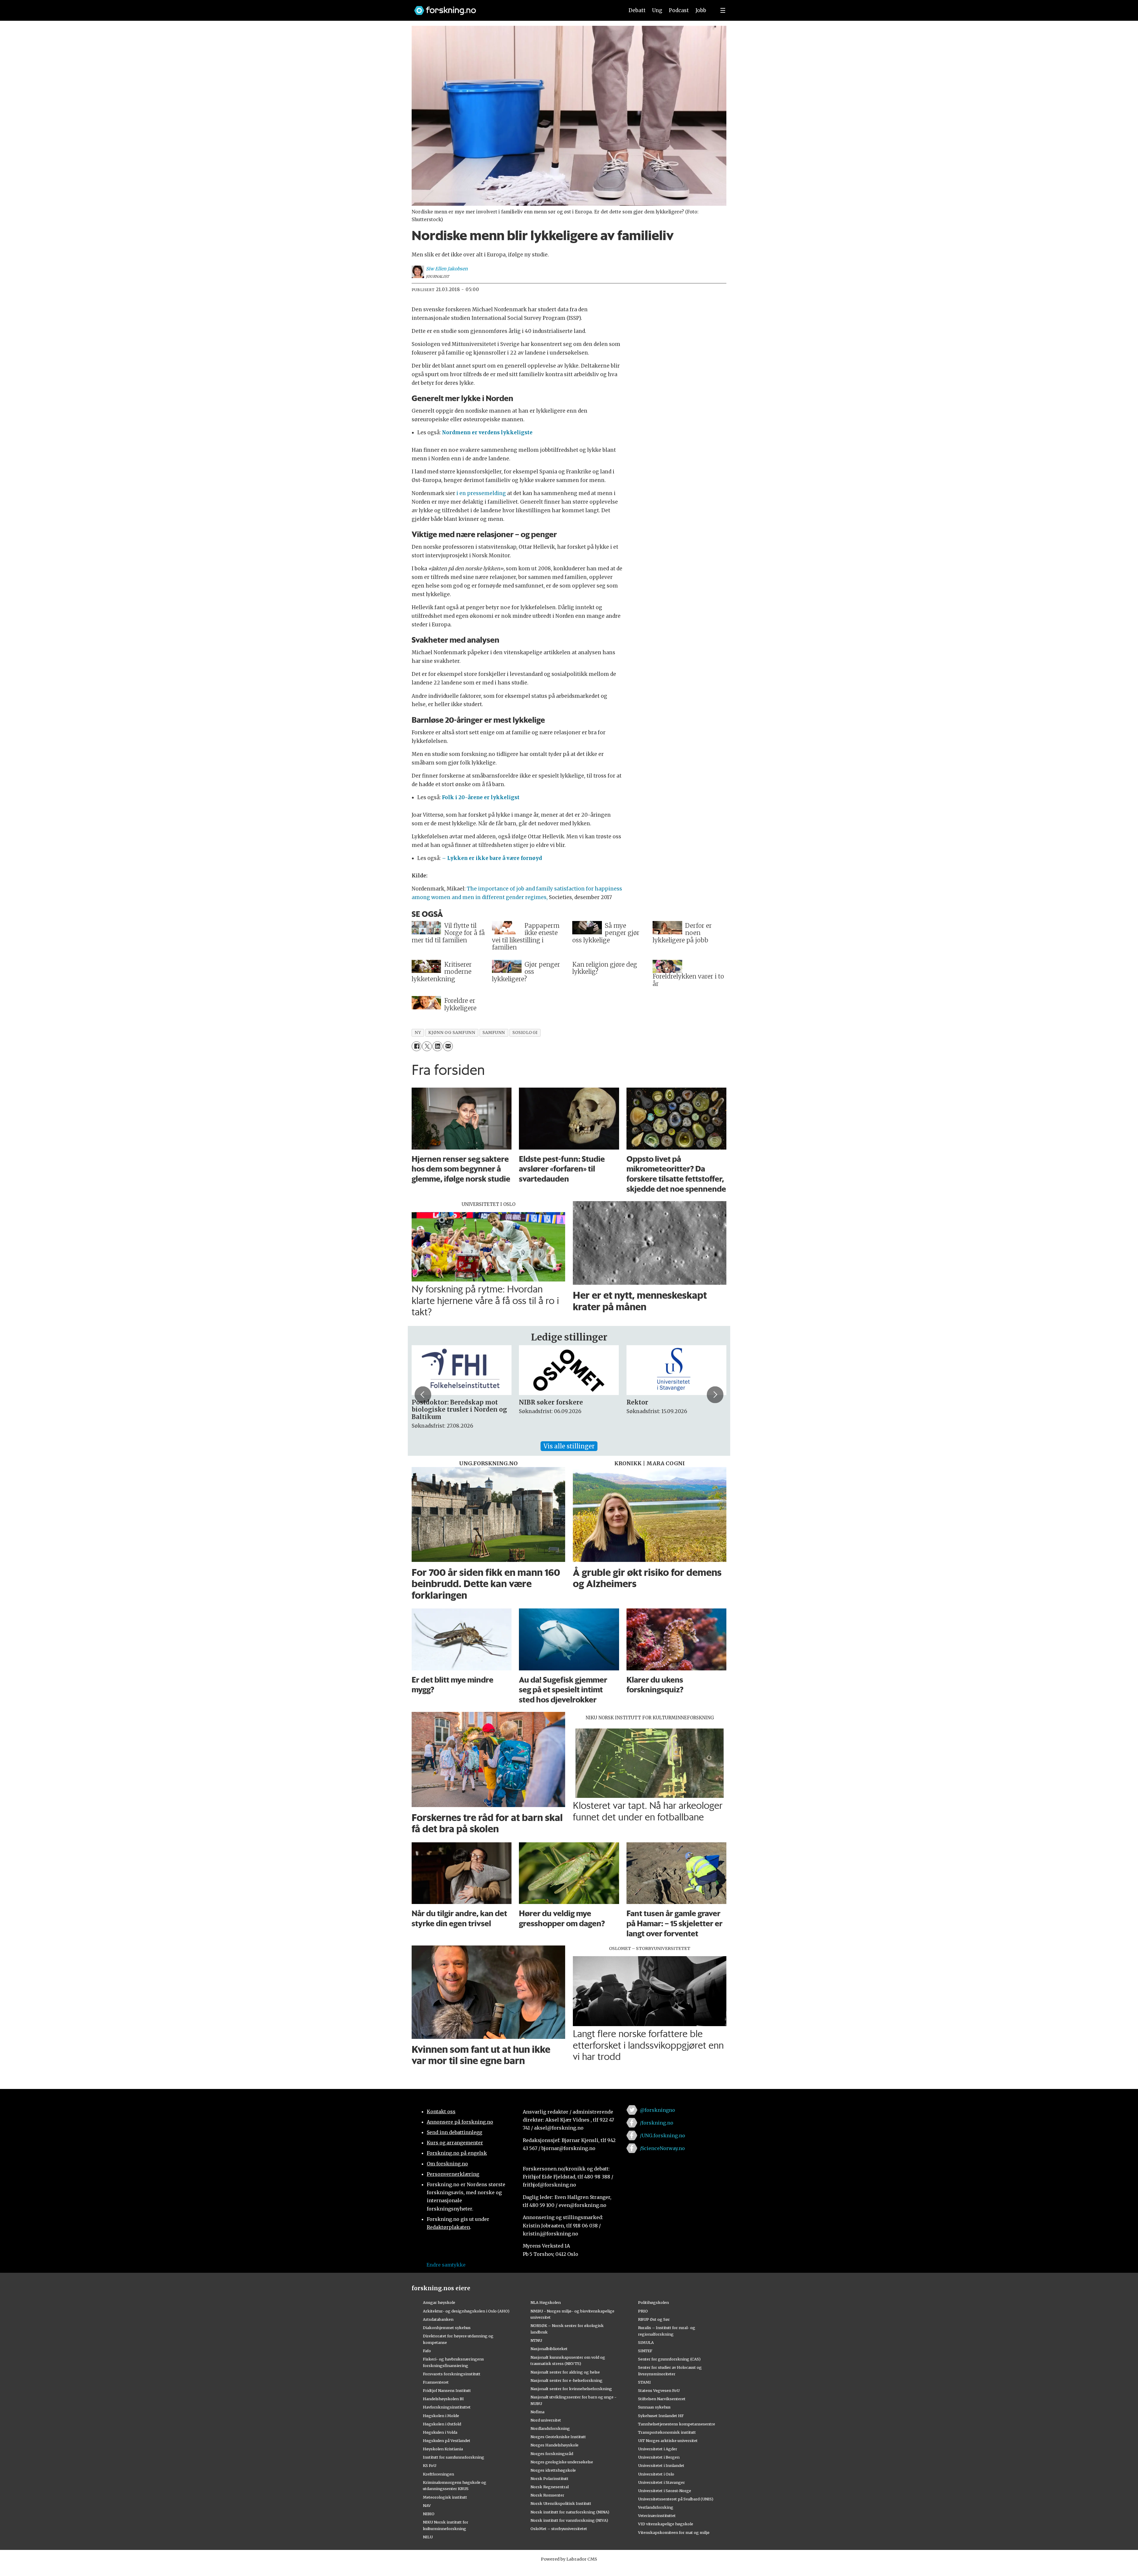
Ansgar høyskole (439, 2302)
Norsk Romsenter (547, 2495)
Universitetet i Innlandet (661, 2465)
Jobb (701, 10)
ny (418, 1033)
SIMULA (646, 2342)
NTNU (536, 2340)
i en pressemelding (481, 493)
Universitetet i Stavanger (661, 2482)
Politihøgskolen (653, 2302)
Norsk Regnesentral (550, 2487)
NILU (428, 2537)
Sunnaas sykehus (654, 2407)
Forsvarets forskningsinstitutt (452, 2374)
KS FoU (430, 2465)
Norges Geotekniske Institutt (558, 2437)
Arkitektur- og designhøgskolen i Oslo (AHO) (466, 2311)
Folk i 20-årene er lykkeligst (481, 797)
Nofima (537, 2412)
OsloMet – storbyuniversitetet (559, 2529)
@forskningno (657, 2110)
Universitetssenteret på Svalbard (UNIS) (676, 2499)
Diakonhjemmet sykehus (447, 2328)
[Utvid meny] (723, 10)
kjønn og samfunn (452, 1033)
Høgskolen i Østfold (442, 2424)
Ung (657, 10)
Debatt (637, 10)
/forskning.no (657, 2123)
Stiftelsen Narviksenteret (662, 2399)
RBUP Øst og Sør (654, 2319)
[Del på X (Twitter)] (427, 1046)
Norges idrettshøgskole (553, 2470)
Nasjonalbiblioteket (549, 2349)
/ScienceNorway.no (662, 2148)
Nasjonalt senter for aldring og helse (565, 2372)
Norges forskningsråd (552, 2454)
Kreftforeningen (438, 2474)
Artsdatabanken (438, 2319)
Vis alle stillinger (569, 1446)
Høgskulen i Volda (440, 2432)
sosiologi (525, 1033)
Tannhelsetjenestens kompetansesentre (677, 2424)
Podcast (679, 10)
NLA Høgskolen (546, 2302)
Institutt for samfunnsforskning (454, 2457)
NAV (427, 2505)
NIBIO (429, 2514)
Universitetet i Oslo (656, 2474)
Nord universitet (546, 2420)
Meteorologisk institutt (445, 2497)
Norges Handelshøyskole (554, 2445)
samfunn (494, 1033)
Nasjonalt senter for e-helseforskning (566, 2380)
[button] (423, 1395)
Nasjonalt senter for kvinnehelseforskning (571, 2389)
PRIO (643, 2311)
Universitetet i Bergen (659, 2457)
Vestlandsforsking (656, 2507)
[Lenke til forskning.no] (514, 8)
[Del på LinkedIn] (437, 1046)
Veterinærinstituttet (657, 2516)
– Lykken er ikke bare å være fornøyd (491, 858)
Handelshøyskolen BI (443, 2399)
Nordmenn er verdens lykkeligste (487, 432)
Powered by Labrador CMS (569, 2559)
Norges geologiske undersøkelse (562, 2462)
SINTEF (645, 2351)
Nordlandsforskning (550, 2428)
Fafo (427, 2351)
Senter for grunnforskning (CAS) (669, 2359)
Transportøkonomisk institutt (667, 2432)
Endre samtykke (446, 2265)
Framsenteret (436, 2382)
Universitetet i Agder (658, 2449)
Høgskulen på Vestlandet (447, 2441)
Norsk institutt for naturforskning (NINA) (570, 2512)
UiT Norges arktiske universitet (668, 2441)
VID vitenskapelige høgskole (666, 2524)
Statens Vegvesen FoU (659, 2390)
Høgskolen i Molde (441, 2416)
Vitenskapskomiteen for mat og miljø (674, 2532)
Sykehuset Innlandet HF (661, 2416)
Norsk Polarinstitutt (549, 2478)
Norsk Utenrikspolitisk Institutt (561, 2503)
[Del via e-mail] (448, 1046)
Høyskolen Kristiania (443, 2449)
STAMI (644, 2382)
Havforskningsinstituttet (447, 2407)
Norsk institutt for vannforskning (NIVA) (569, 2520)
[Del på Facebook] (417, 1046)
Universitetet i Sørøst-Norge (665, 2491)
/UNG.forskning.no (662, 2136)
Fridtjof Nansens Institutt (447, 2390)
